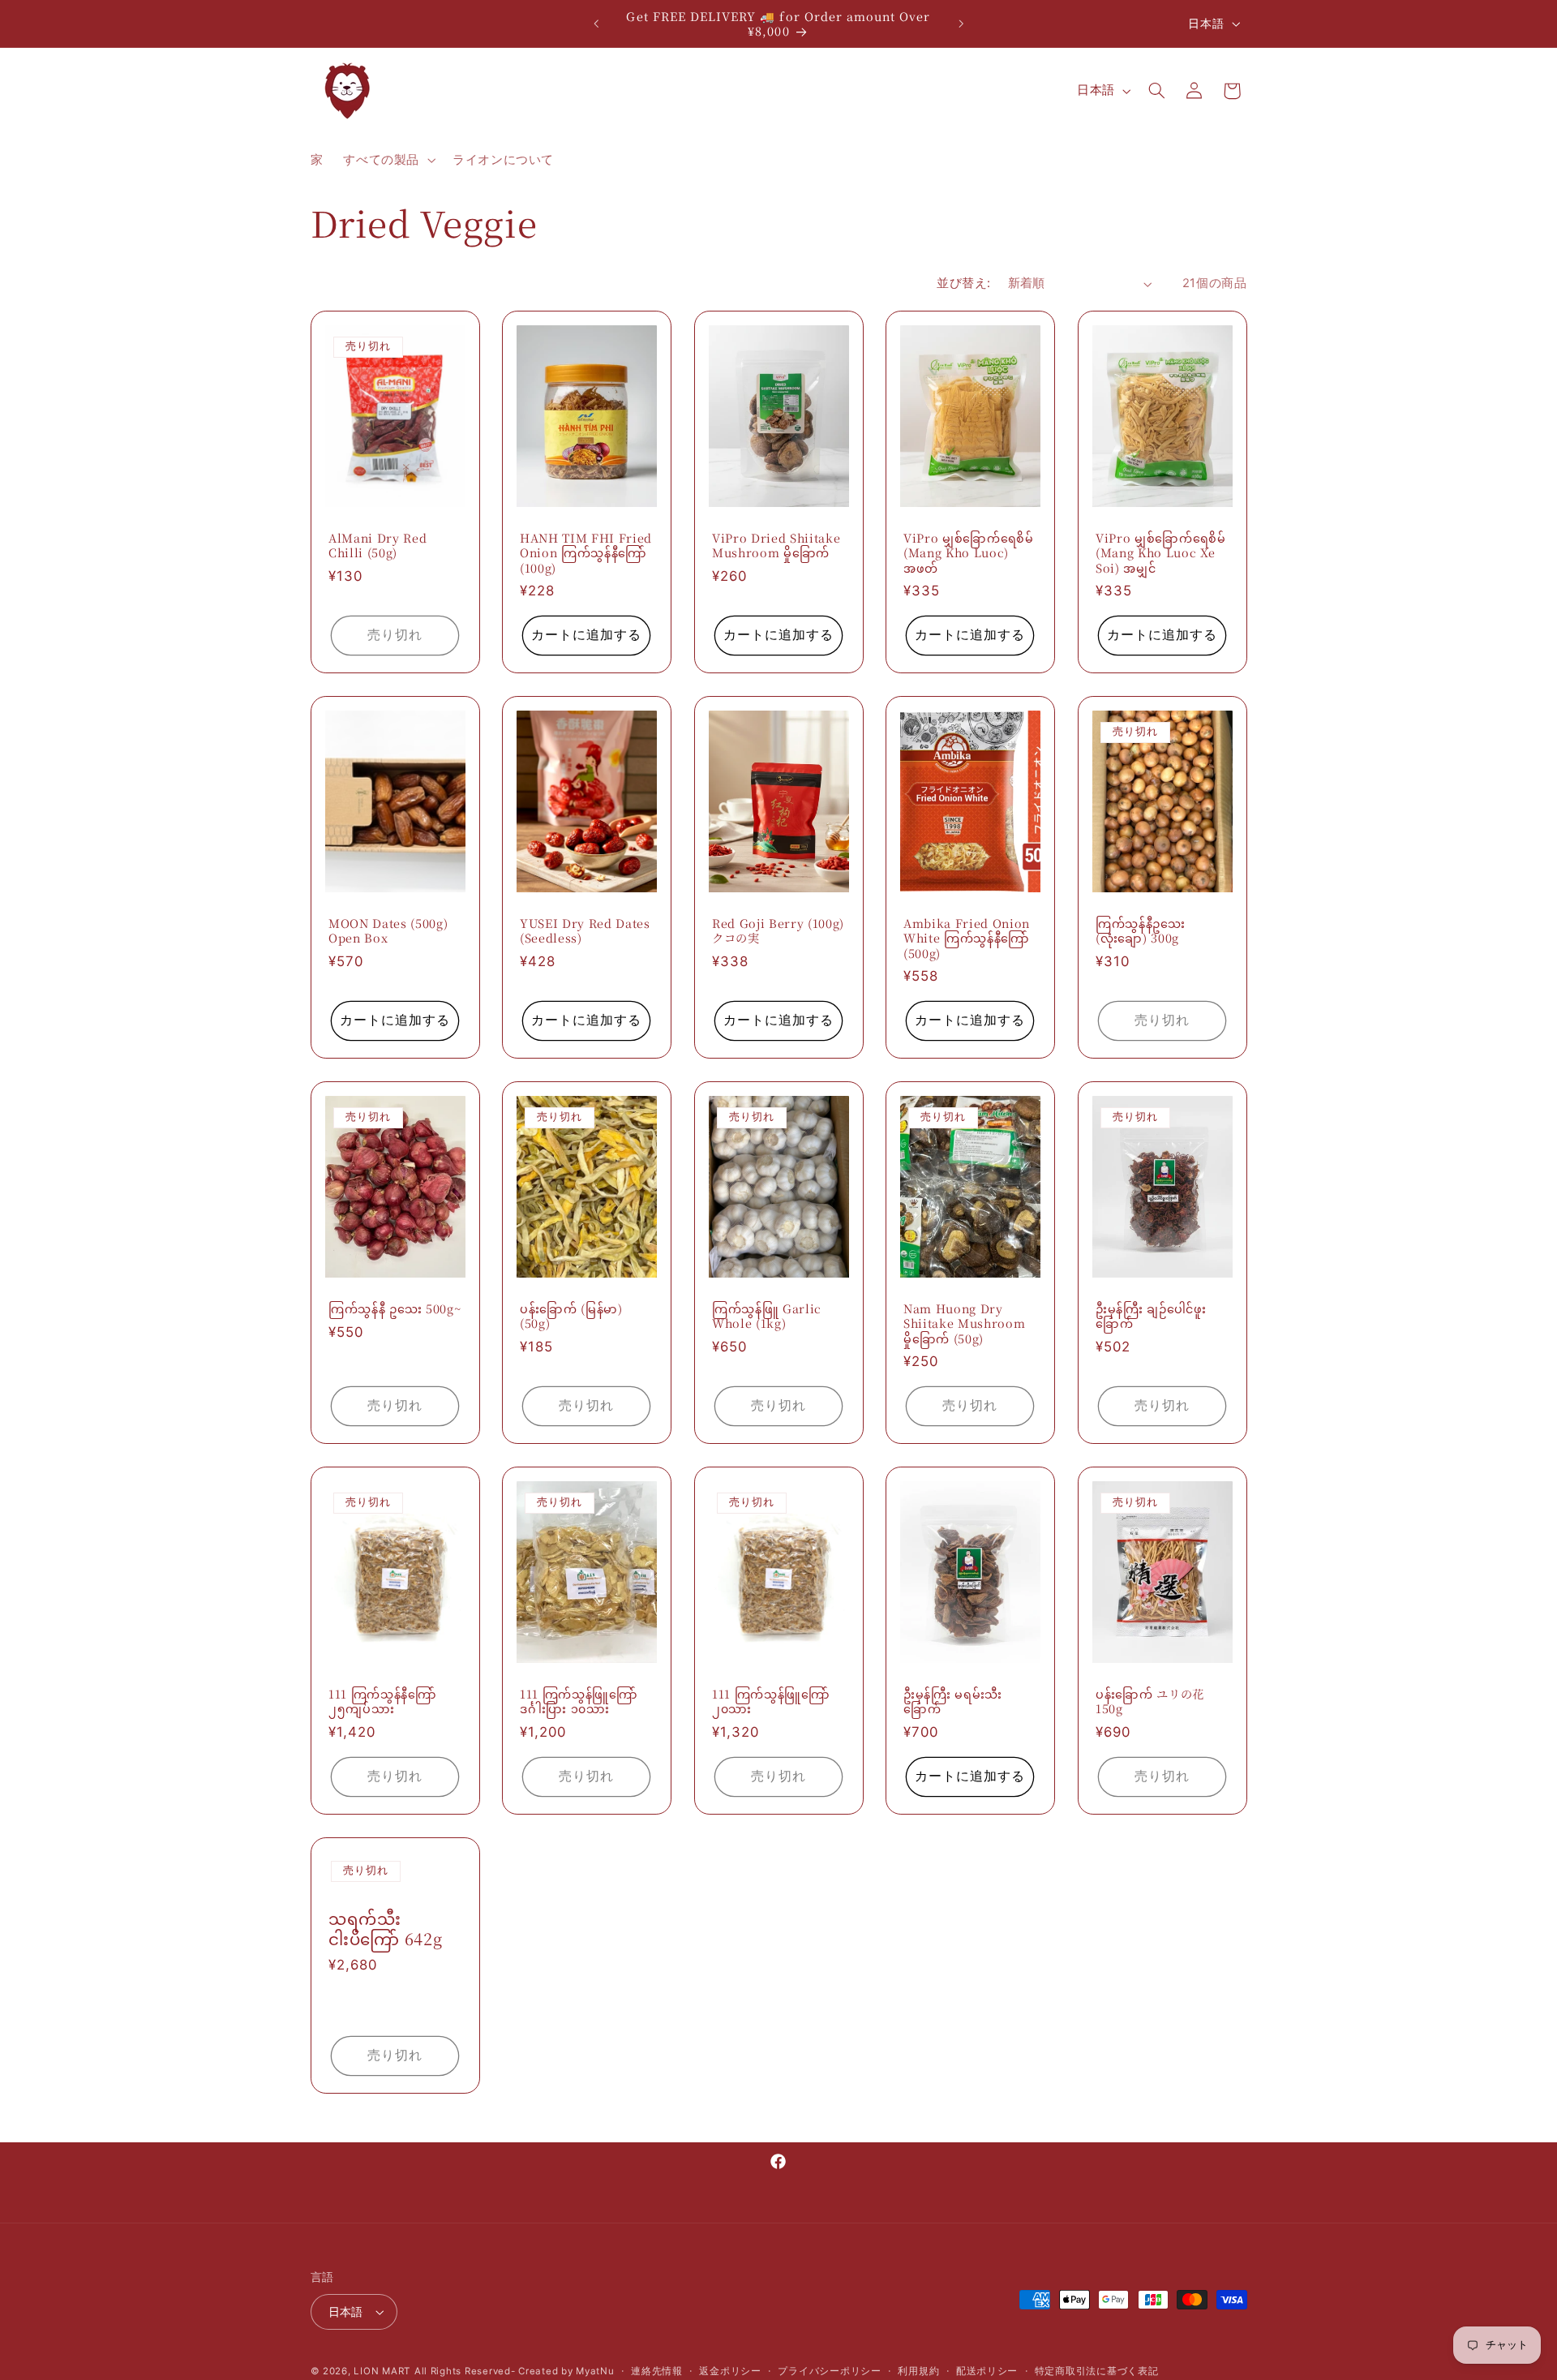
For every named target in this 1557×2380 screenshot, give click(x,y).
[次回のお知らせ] (961, 24)
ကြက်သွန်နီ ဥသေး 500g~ (395, 1308)
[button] (388, 161)
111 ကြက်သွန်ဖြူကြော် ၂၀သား (771, 1701)
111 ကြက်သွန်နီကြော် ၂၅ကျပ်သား (383, 1701)
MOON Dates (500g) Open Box (388, 931)
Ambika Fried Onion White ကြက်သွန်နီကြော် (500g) (967, 938)
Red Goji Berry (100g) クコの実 (778, 931)
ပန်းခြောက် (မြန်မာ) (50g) (571, 1316)
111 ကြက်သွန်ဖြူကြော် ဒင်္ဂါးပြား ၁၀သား (579, 1701)
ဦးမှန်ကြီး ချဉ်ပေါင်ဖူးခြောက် (1151, 1316)
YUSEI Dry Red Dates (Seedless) (585, 931)
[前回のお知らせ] (596, 24)
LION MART (382, 2371)
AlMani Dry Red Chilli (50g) (377, 546)
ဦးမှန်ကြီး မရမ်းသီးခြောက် (953, 1701)
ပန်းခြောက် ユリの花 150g (1150, 1701)
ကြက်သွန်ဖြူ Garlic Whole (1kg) (767, 1316)
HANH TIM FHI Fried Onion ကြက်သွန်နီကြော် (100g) (586, 553)
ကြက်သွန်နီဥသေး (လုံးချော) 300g (1141, 931)
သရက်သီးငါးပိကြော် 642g (385, 1929)
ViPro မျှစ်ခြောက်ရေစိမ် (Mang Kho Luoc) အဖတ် (969, 553)
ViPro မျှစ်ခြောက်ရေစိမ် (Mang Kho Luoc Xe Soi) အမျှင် (1161, 553)
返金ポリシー (730, 2371)
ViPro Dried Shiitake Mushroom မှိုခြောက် (776, 546)
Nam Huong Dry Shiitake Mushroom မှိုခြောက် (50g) (964, 1323)
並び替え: (963, 283)
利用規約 (918, 2371)
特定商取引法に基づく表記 (1097, 2371)
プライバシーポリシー (829, 2371)
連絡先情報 (657, 2371)
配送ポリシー (987, 2371)
